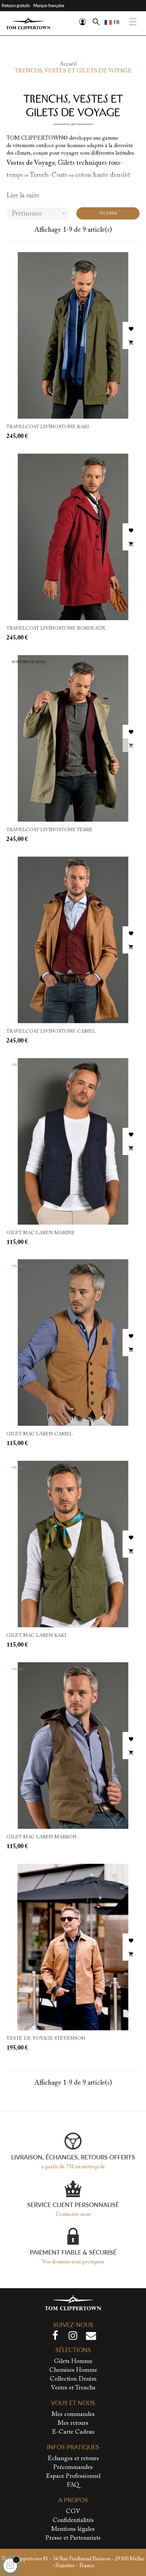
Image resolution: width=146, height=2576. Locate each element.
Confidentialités (73, 2521)
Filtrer (108, 213)
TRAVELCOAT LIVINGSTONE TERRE (50, 830)
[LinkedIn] (91, 2337)
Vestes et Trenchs (73, 2388)
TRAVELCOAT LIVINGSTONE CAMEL (51, 1032)
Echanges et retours (73, 2459)
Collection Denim (73, 2379)
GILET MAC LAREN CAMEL (40, 1434)
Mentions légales (73, 2529)
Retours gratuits (16, 6)
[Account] (83, 22)
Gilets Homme (73, 2362)
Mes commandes (73, 2415)
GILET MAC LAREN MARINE (41, 1233)
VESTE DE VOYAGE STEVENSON (46, 2039)
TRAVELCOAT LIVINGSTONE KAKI (48, 427)
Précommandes (73, 2468)
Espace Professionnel (73, 2476)
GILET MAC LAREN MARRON (42, 1837)
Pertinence (39, 214)
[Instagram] (73, 2337)
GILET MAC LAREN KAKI (36, 1636)
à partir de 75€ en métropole (73, 2167)
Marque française (49, 6)
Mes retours (73, 2423)
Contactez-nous (73, 2214)
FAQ (73, 2485)
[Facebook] (55, 2337)
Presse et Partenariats (73, 2538)
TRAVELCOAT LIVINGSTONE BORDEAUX (56, 629)
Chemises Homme (73, 2370)
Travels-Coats (49, 175)
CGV (73, 2512)
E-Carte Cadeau (73, 2432)
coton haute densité (103, 175)
